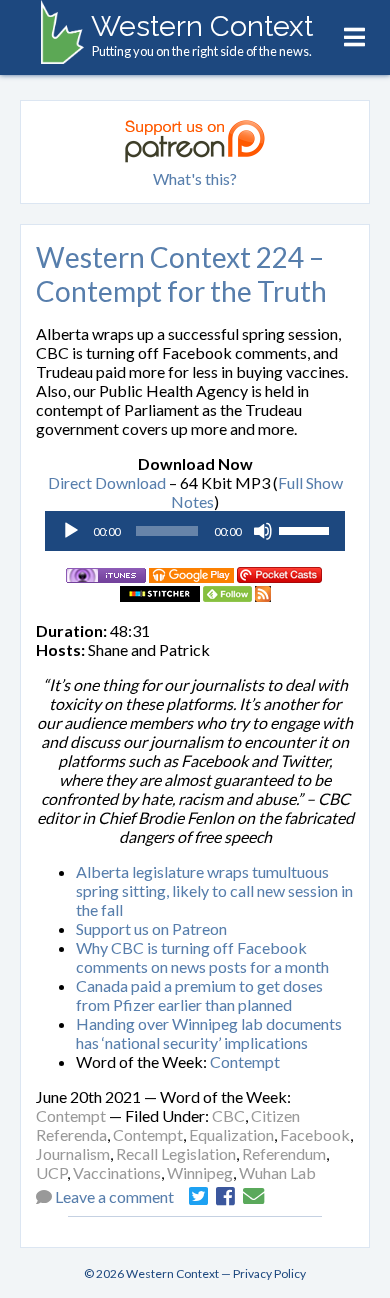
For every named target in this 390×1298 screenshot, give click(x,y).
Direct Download (107, 482)
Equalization (231, 1134)
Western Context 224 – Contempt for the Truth (181, 274)
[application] (195, 531)
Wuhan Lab (277, 1172)
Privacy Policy (269, 1273)
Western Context (202, 26)
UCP (51, 1172)
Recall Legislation (176, 1153)
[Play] (71, 531)
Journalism (73, 1153)
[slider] (307, 529)
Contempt (245, 1061)
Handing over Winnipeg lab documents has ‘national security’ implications (209, 1033)
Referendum (284, 1153)
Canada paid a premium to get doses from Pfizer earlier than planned (199, 995)
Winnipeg (200, 1172)
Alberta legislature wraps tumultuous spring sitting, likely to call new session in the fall (214, 890)
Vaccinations (117, 1172)
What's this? (195, 178)
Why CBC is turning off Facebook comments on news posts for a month (202, 957)
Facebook (315, 1134)
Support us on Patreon (151, 928)
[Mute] (263, 531)
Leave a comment (114, 1196)
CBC (228, 1115)
